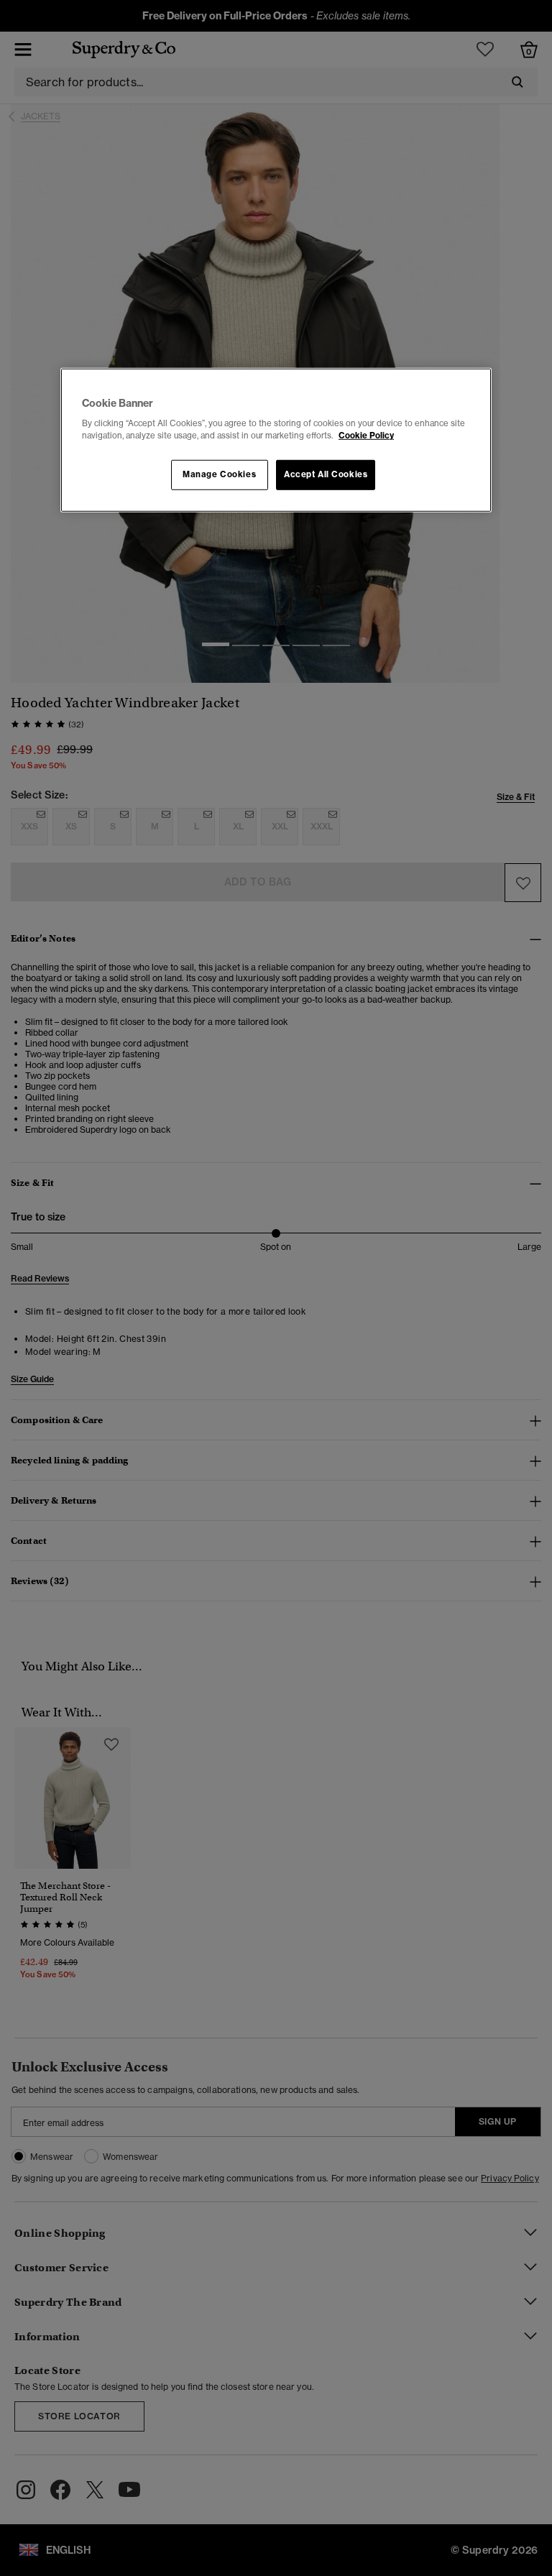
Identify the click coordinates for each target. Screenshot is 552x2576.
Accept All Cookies (326, 474)
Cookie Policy (366, 436)
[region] (276, 440)
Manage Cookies (219, 474)
